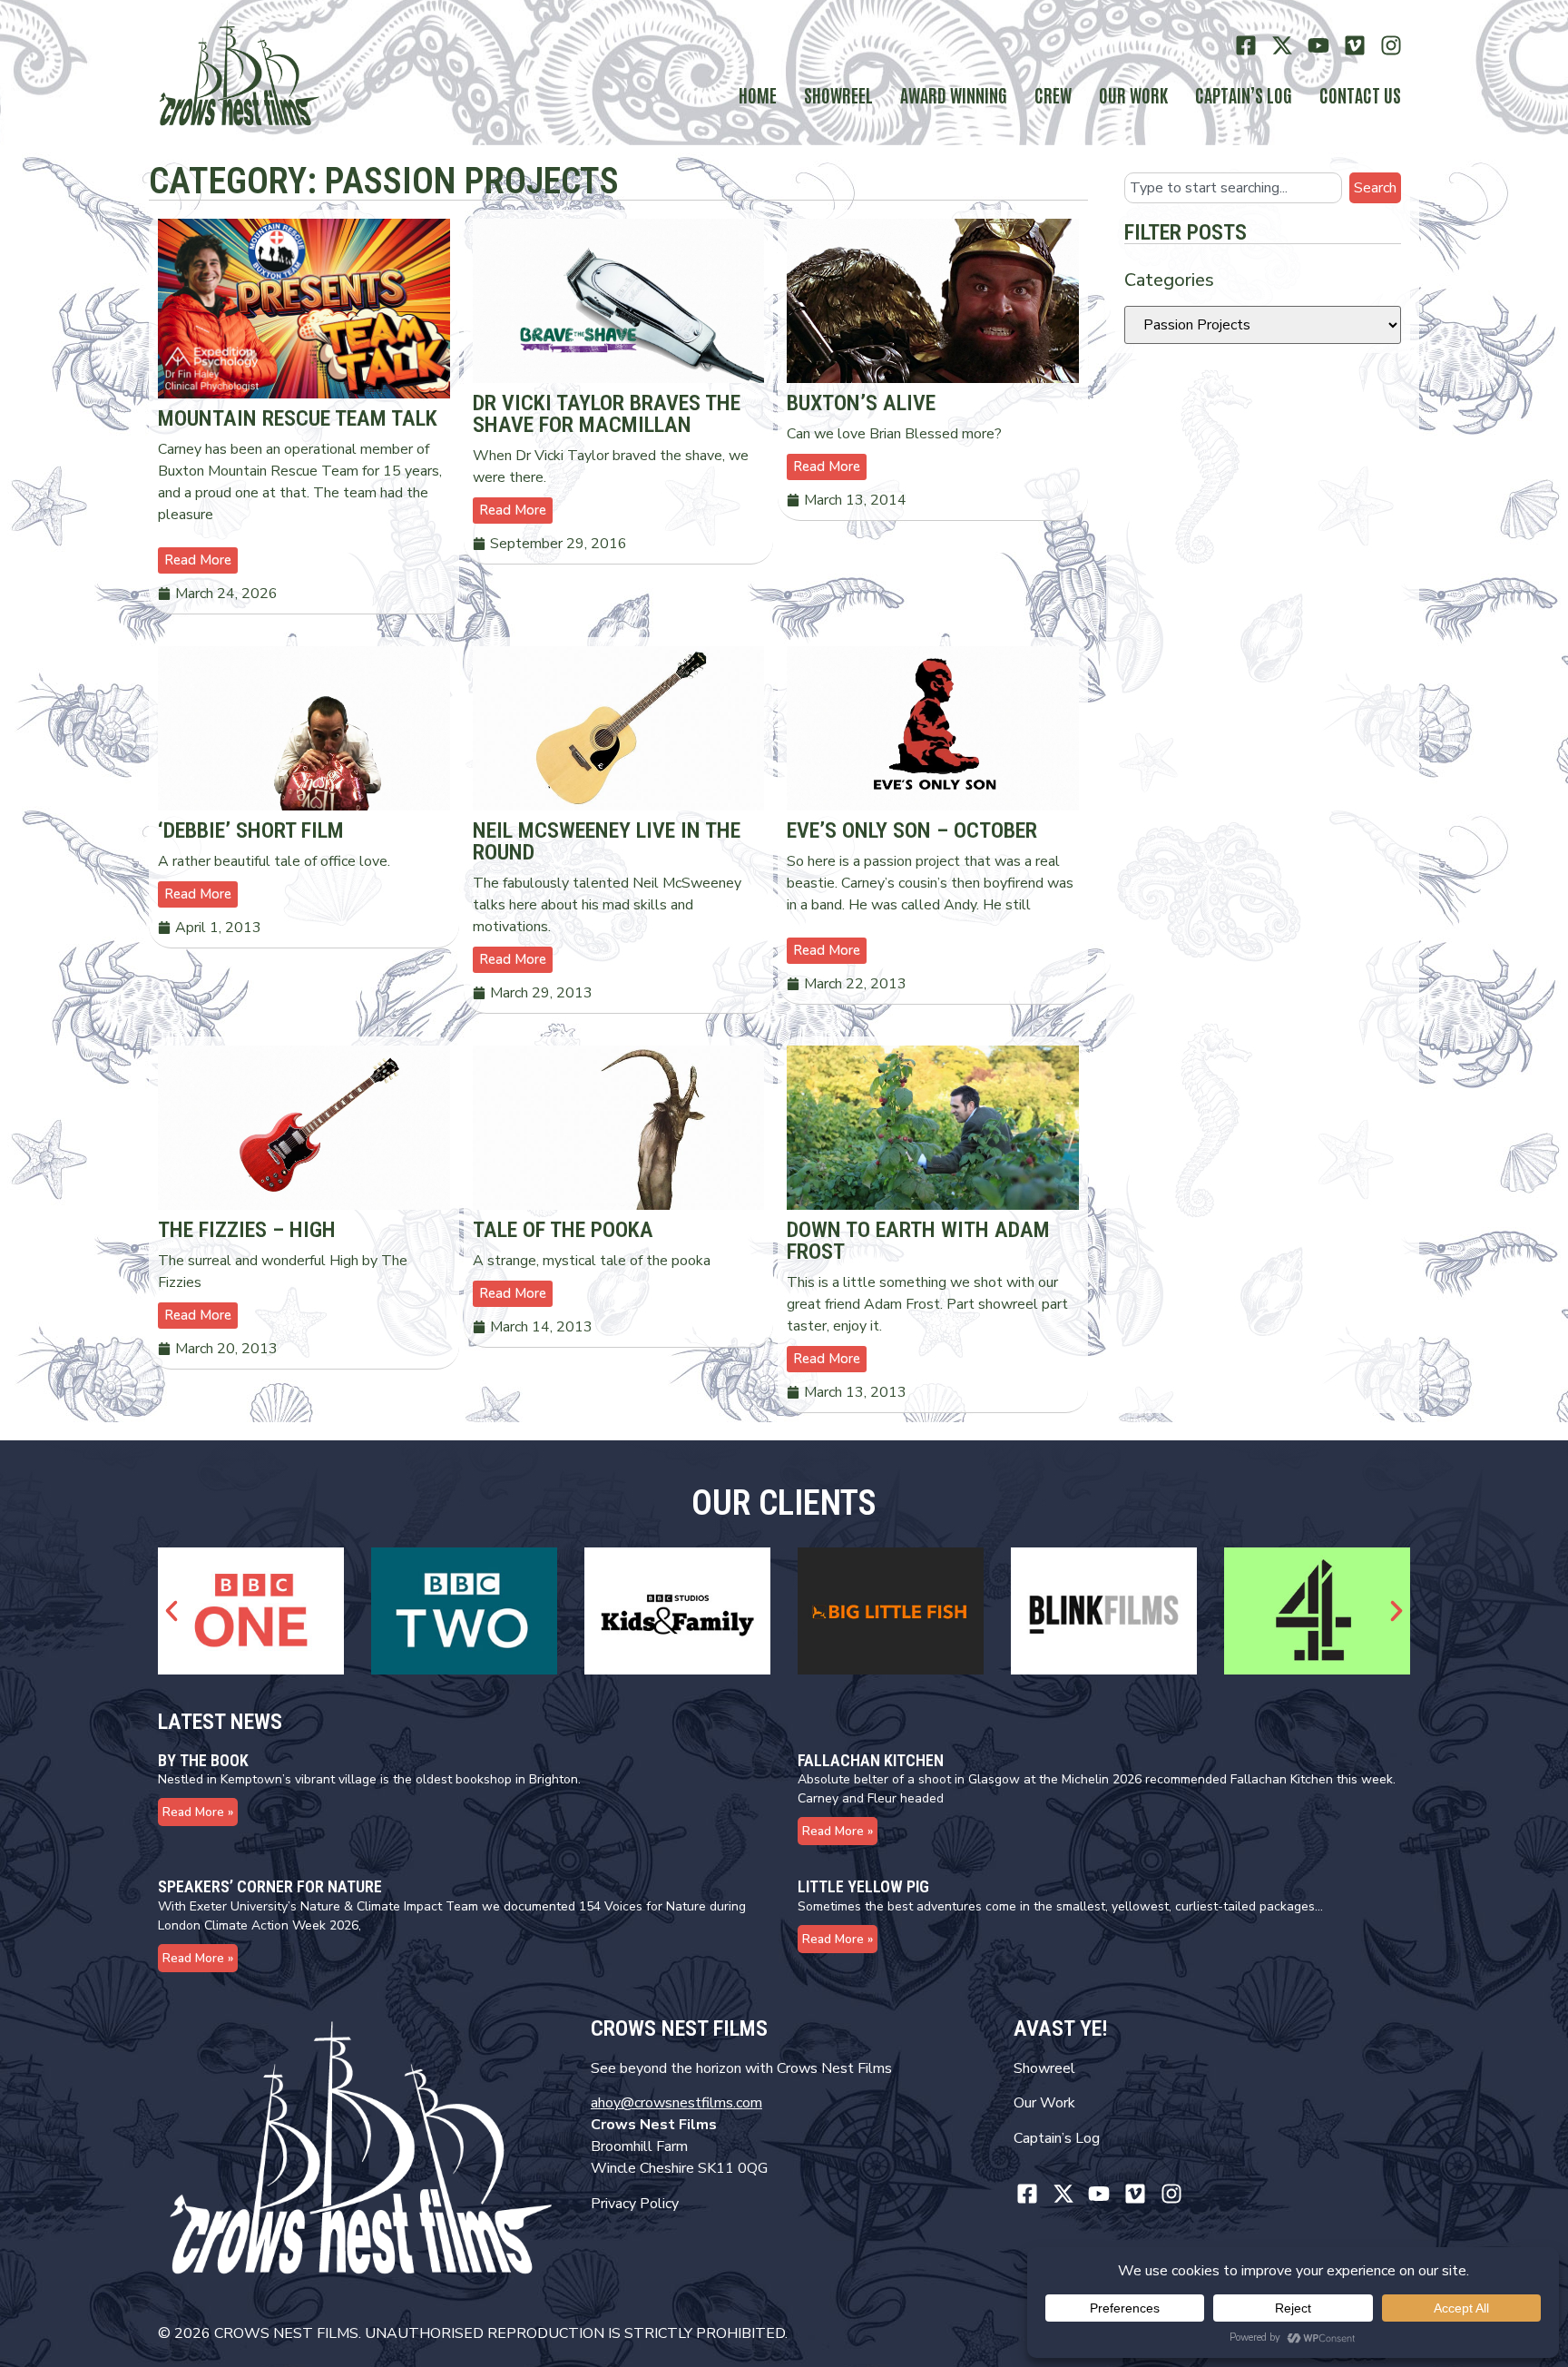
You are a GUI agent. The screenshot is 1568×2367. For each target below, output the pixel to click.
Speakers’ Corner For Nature (270, 1886)
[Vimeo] (1354, 46)
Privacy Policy (635, 2204)
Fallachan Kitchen (871, 1760)
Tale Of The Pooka (563, 1230)
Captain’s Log (1057, 2138)
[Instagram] (1391, 46)
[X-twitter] (1283, 46)
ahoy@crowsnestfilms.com (676, 2103)
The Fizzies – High (247, 1230)
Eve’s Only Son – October (912, 830)
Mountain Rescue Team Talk (298, 418)
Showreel (838, 94)
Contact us (1360, 94)
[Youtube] (1319, 46)
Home (758, 94)
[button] (171, 1611)
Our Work (1133, 94)
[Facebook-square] (1246, 46)
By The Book (203, 1760)
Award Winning (954, 94)
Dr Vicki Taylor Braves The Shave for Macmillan (607, 414)
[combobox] (1233, 188)
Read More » (198, 1812)
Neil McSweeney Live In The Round (607, 841)
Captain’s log (1244, 94)
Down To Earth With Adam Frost (918, 1241)
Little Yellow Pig (863, 1886)
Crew (1053, 94)
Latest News (220, 1722)
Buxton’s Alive (861, 403)
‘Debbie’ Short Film (251, 830)
